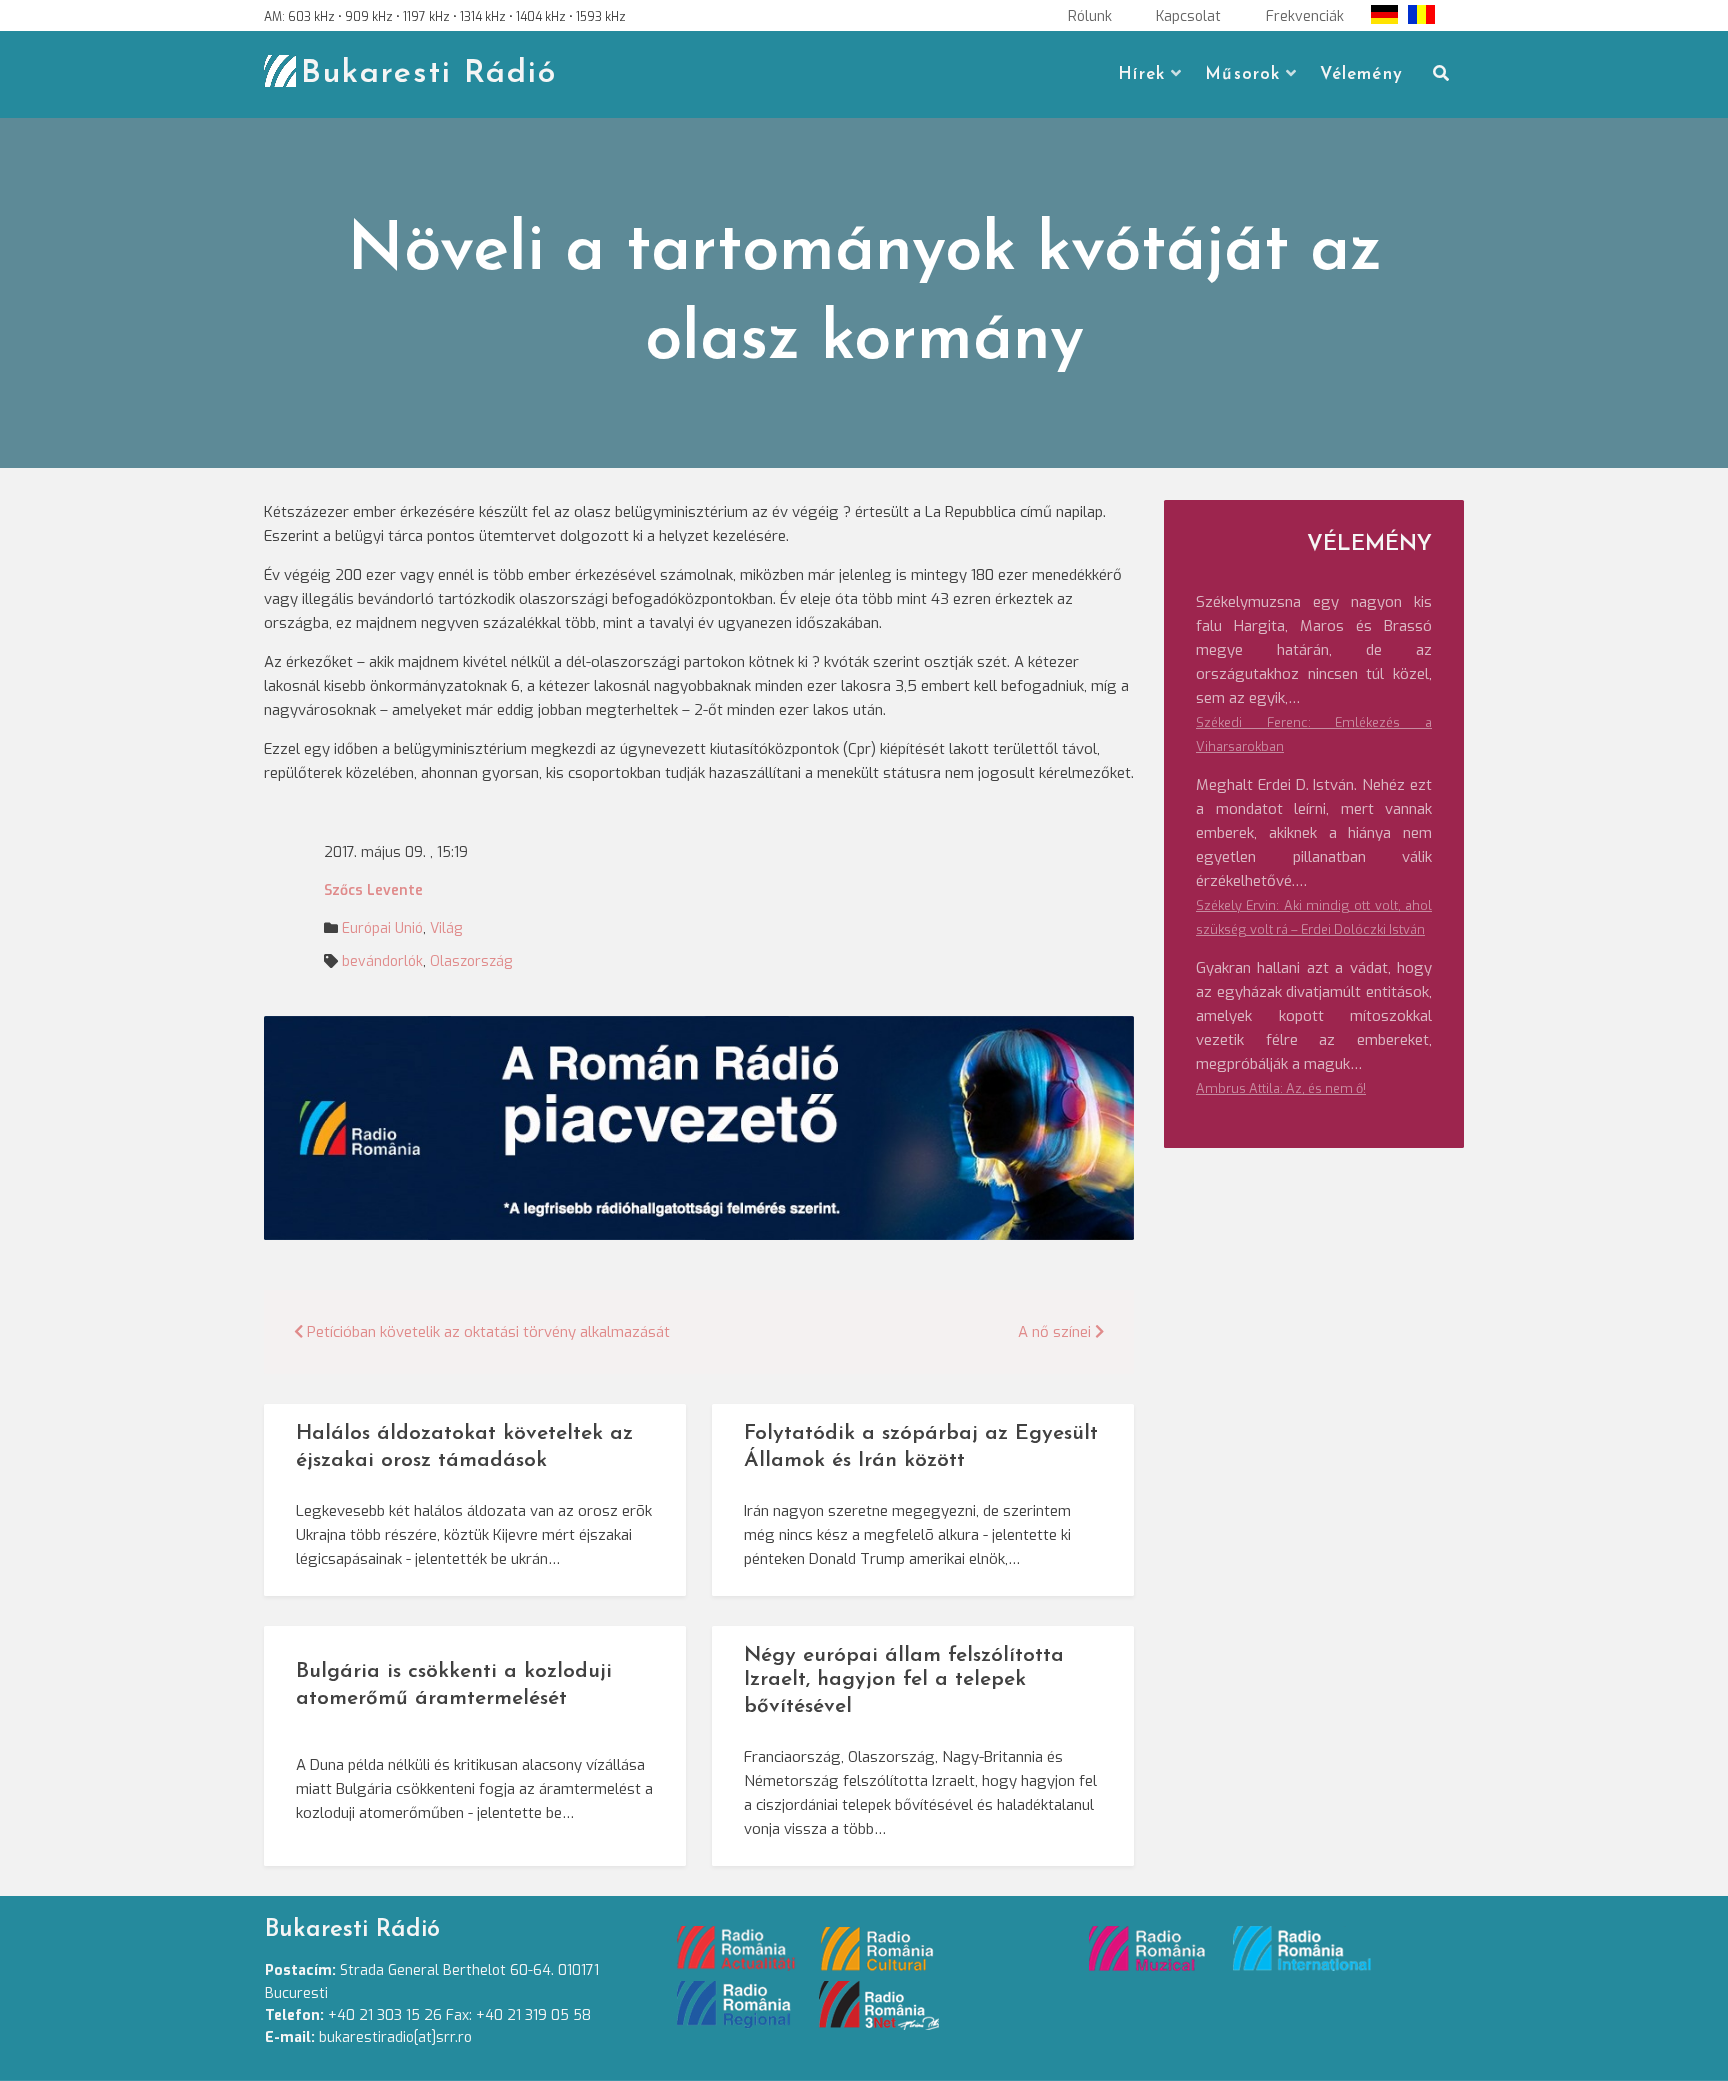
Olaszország (471, 961)
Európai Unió (382, 928)
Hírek (1141, 74)
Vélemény (1361, 74)
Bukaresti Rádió (429, 74)
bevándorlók (382, 961)
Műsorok (1242, 74)
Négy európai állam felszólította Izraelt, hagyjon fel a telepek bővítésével (904, 1681)
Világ (446, 928)
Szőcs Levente (373, 890)
